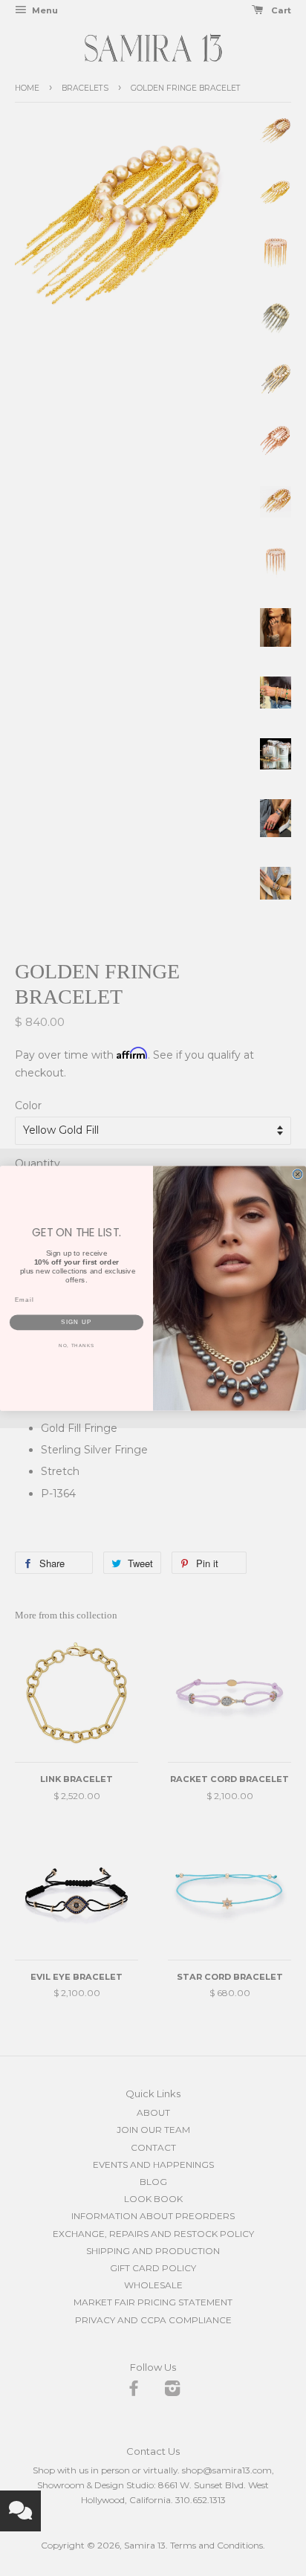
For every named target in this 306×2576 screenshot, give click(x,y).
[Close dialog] (297, 1174)
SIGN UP (76, 1322)
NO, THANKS (76, 1345)
